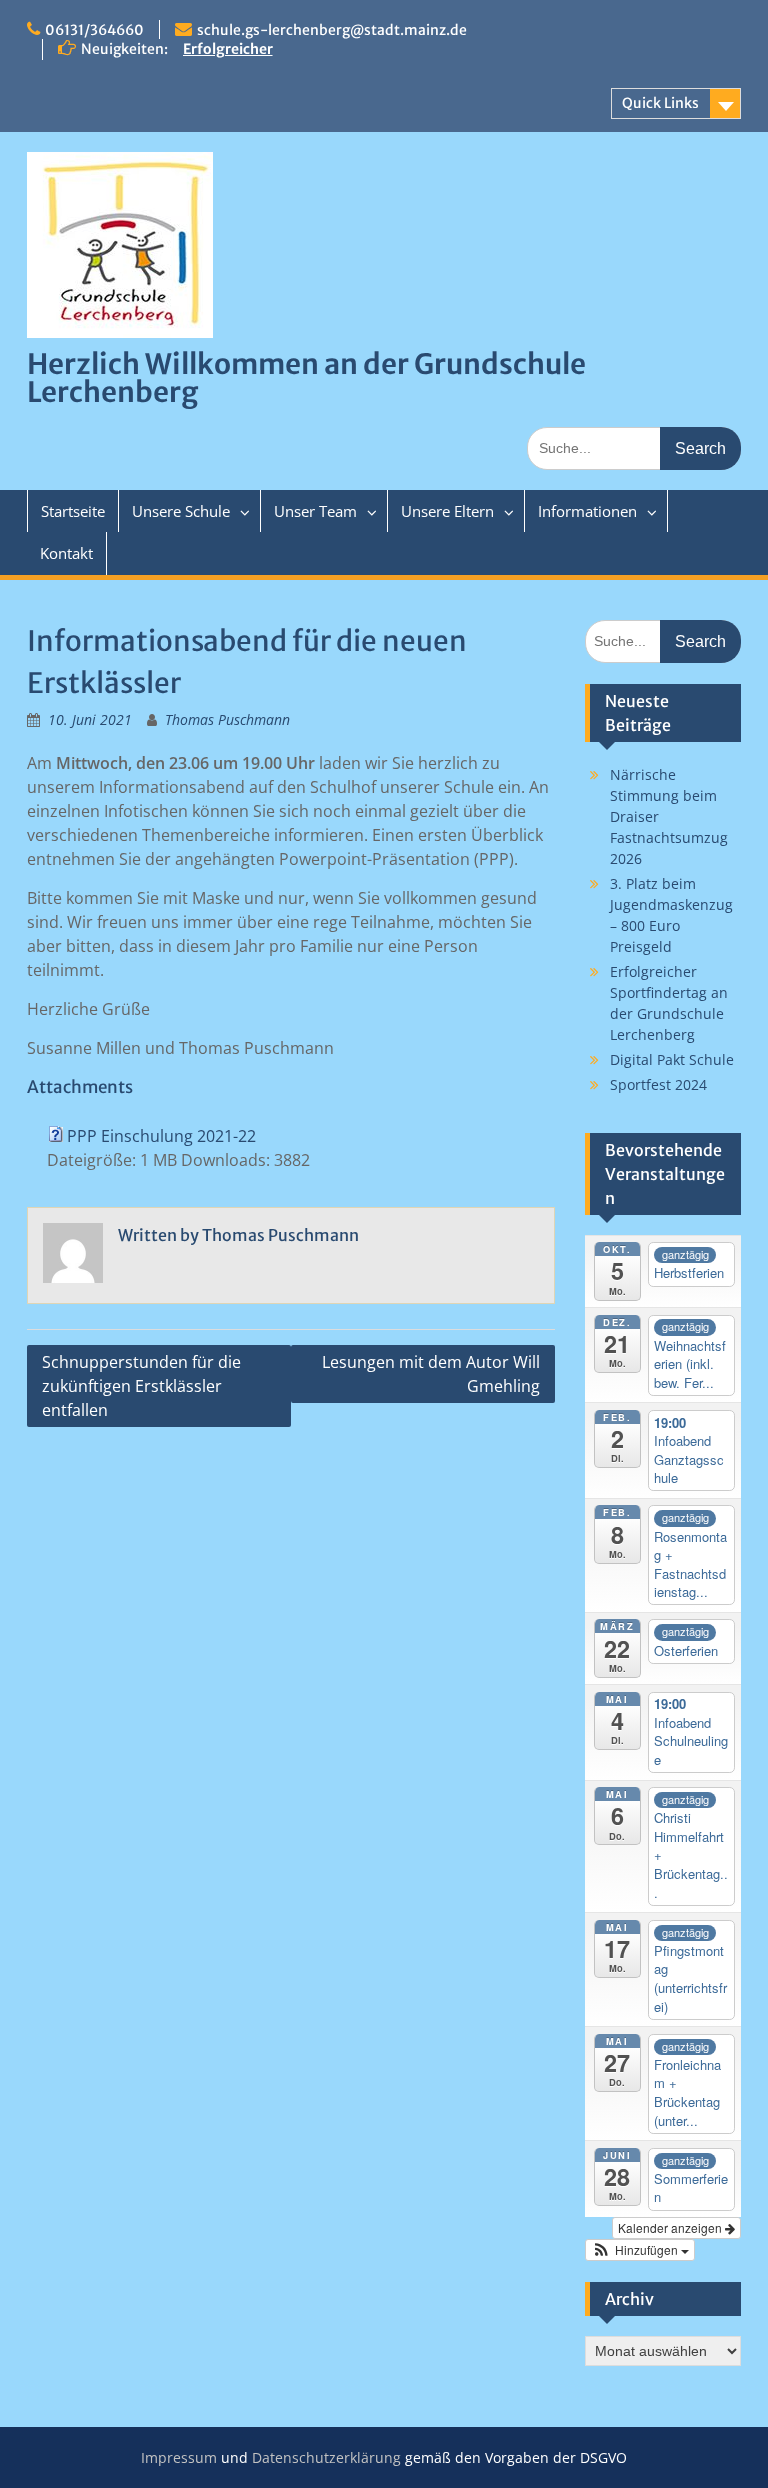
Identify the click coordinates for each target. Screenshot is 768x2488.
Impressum (179, 2457)
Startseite (73, 511)
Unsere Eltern (447, 511)
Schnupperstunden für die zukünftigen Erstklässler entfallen (141, 1386)
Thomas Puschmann (227, 719)
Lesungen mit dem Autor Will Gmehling (431, 1374)
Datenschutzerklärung (326, 2457)
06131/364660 (94, 30)
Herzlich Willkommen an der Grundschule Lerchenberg (306, 378)
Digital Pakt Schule (672, 1059)
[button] (640, 2250)
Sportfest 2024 (658, 1084)
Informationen (587, 511)
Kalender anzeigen (671, 2227)
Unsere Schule (181, 511)
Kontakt (66, 553)
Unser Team (315, 511)
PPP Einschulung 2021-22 (161, 1136)
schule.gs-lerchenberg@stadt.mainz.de (332, 30)
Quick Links (660, 103)
